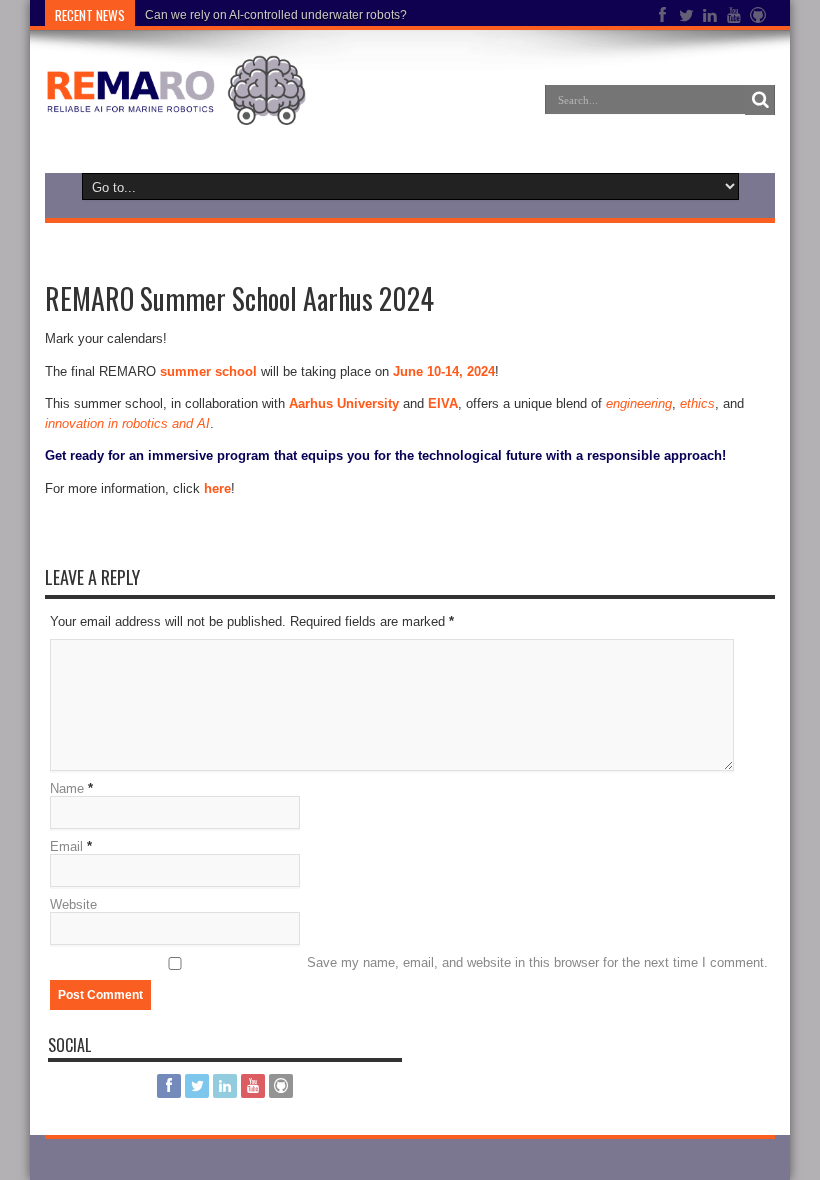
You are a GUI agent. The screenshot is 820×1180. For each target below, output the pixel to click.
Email (66, 846)
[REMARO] (175, 110)
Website (73, 904)
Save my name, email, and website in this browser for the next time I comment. (537, 962)
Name (67, 788)
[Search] (760, 100)
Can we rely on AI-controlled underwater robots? (276, 15)
